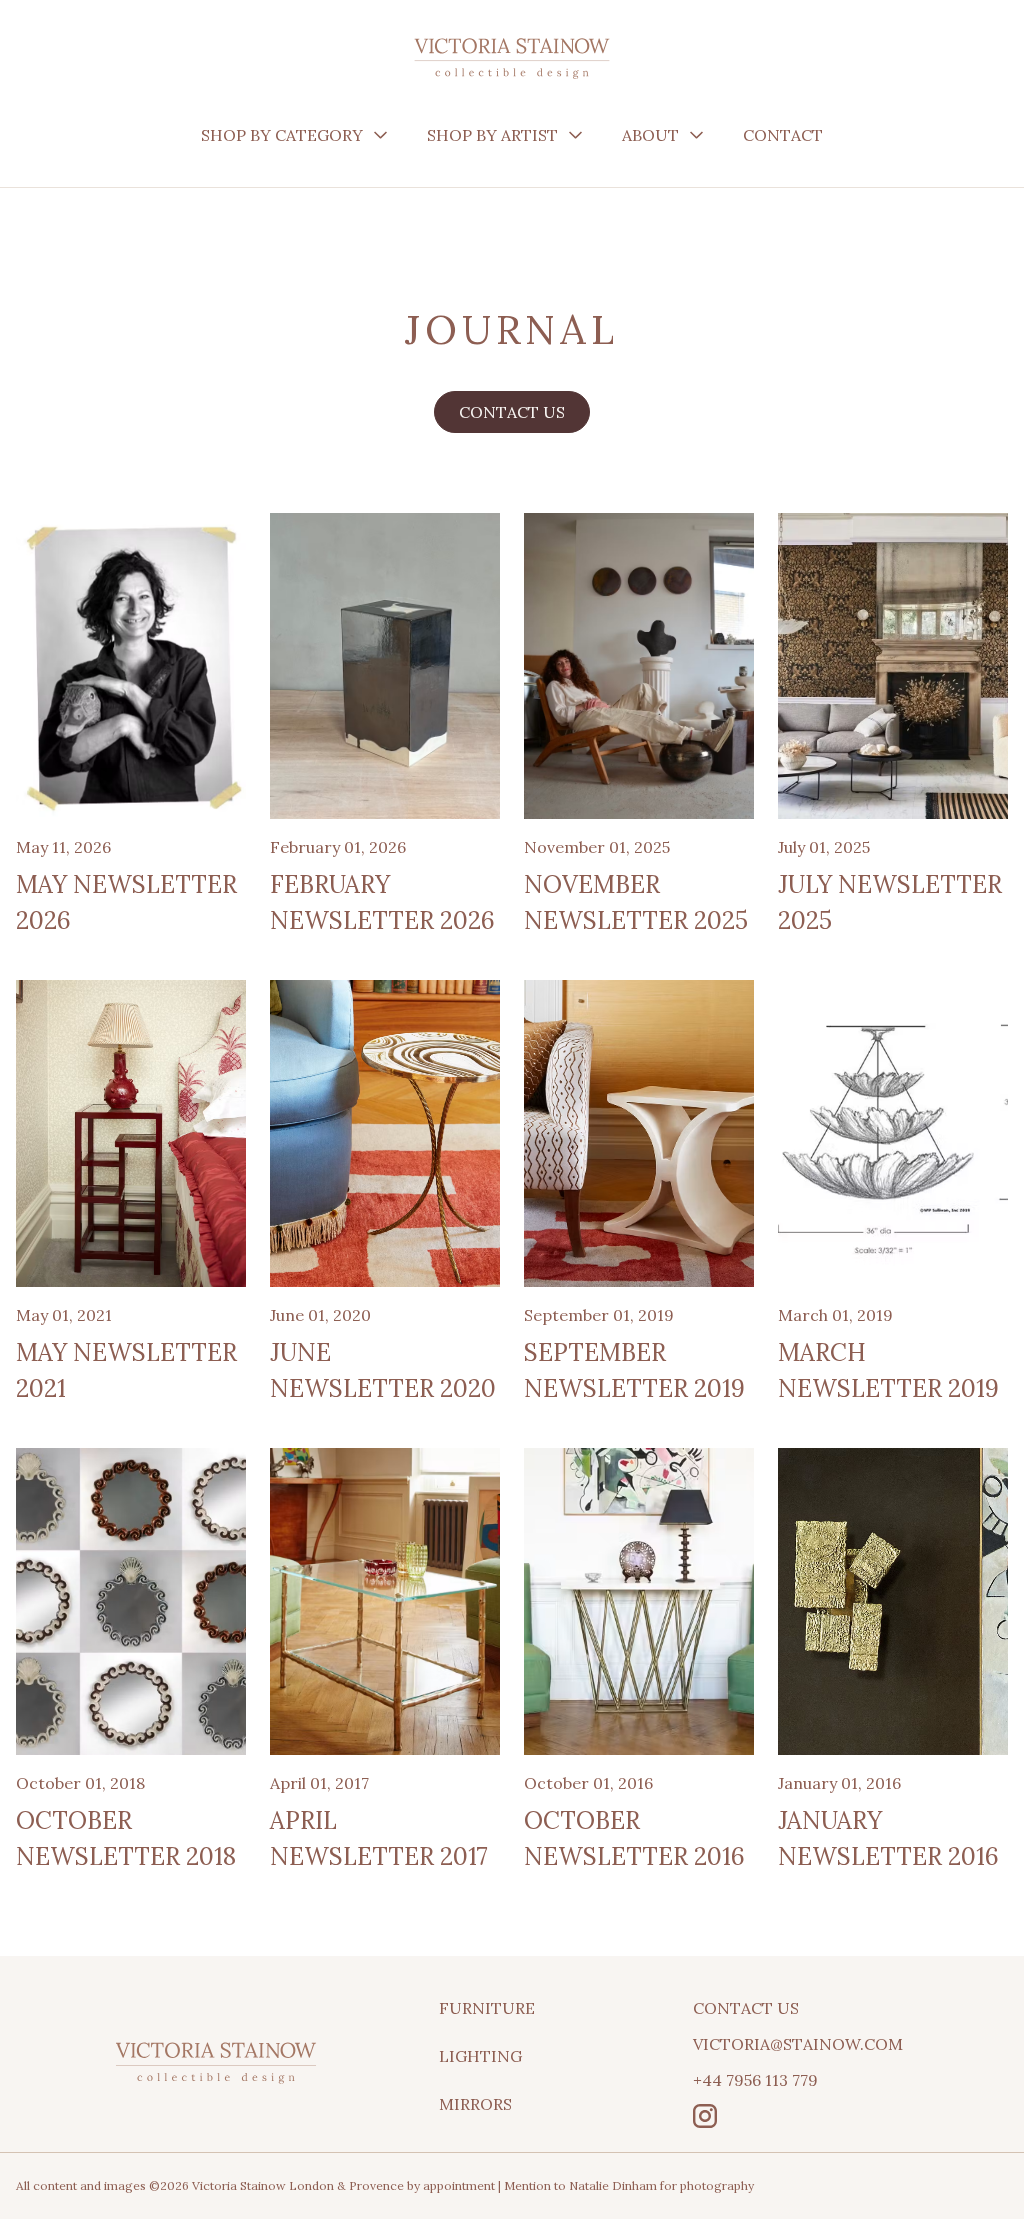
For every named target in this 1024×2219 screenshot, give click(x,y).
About (650, 135)
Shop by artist (492, 135)
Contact (783, 135)
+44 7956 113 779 (755, 2080)
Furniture (487, 2008)
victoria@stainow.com (798, 2044)
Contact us (512, 412)
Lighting (480, 2056)
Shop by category (282, 135)
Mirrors (475, 2104)
